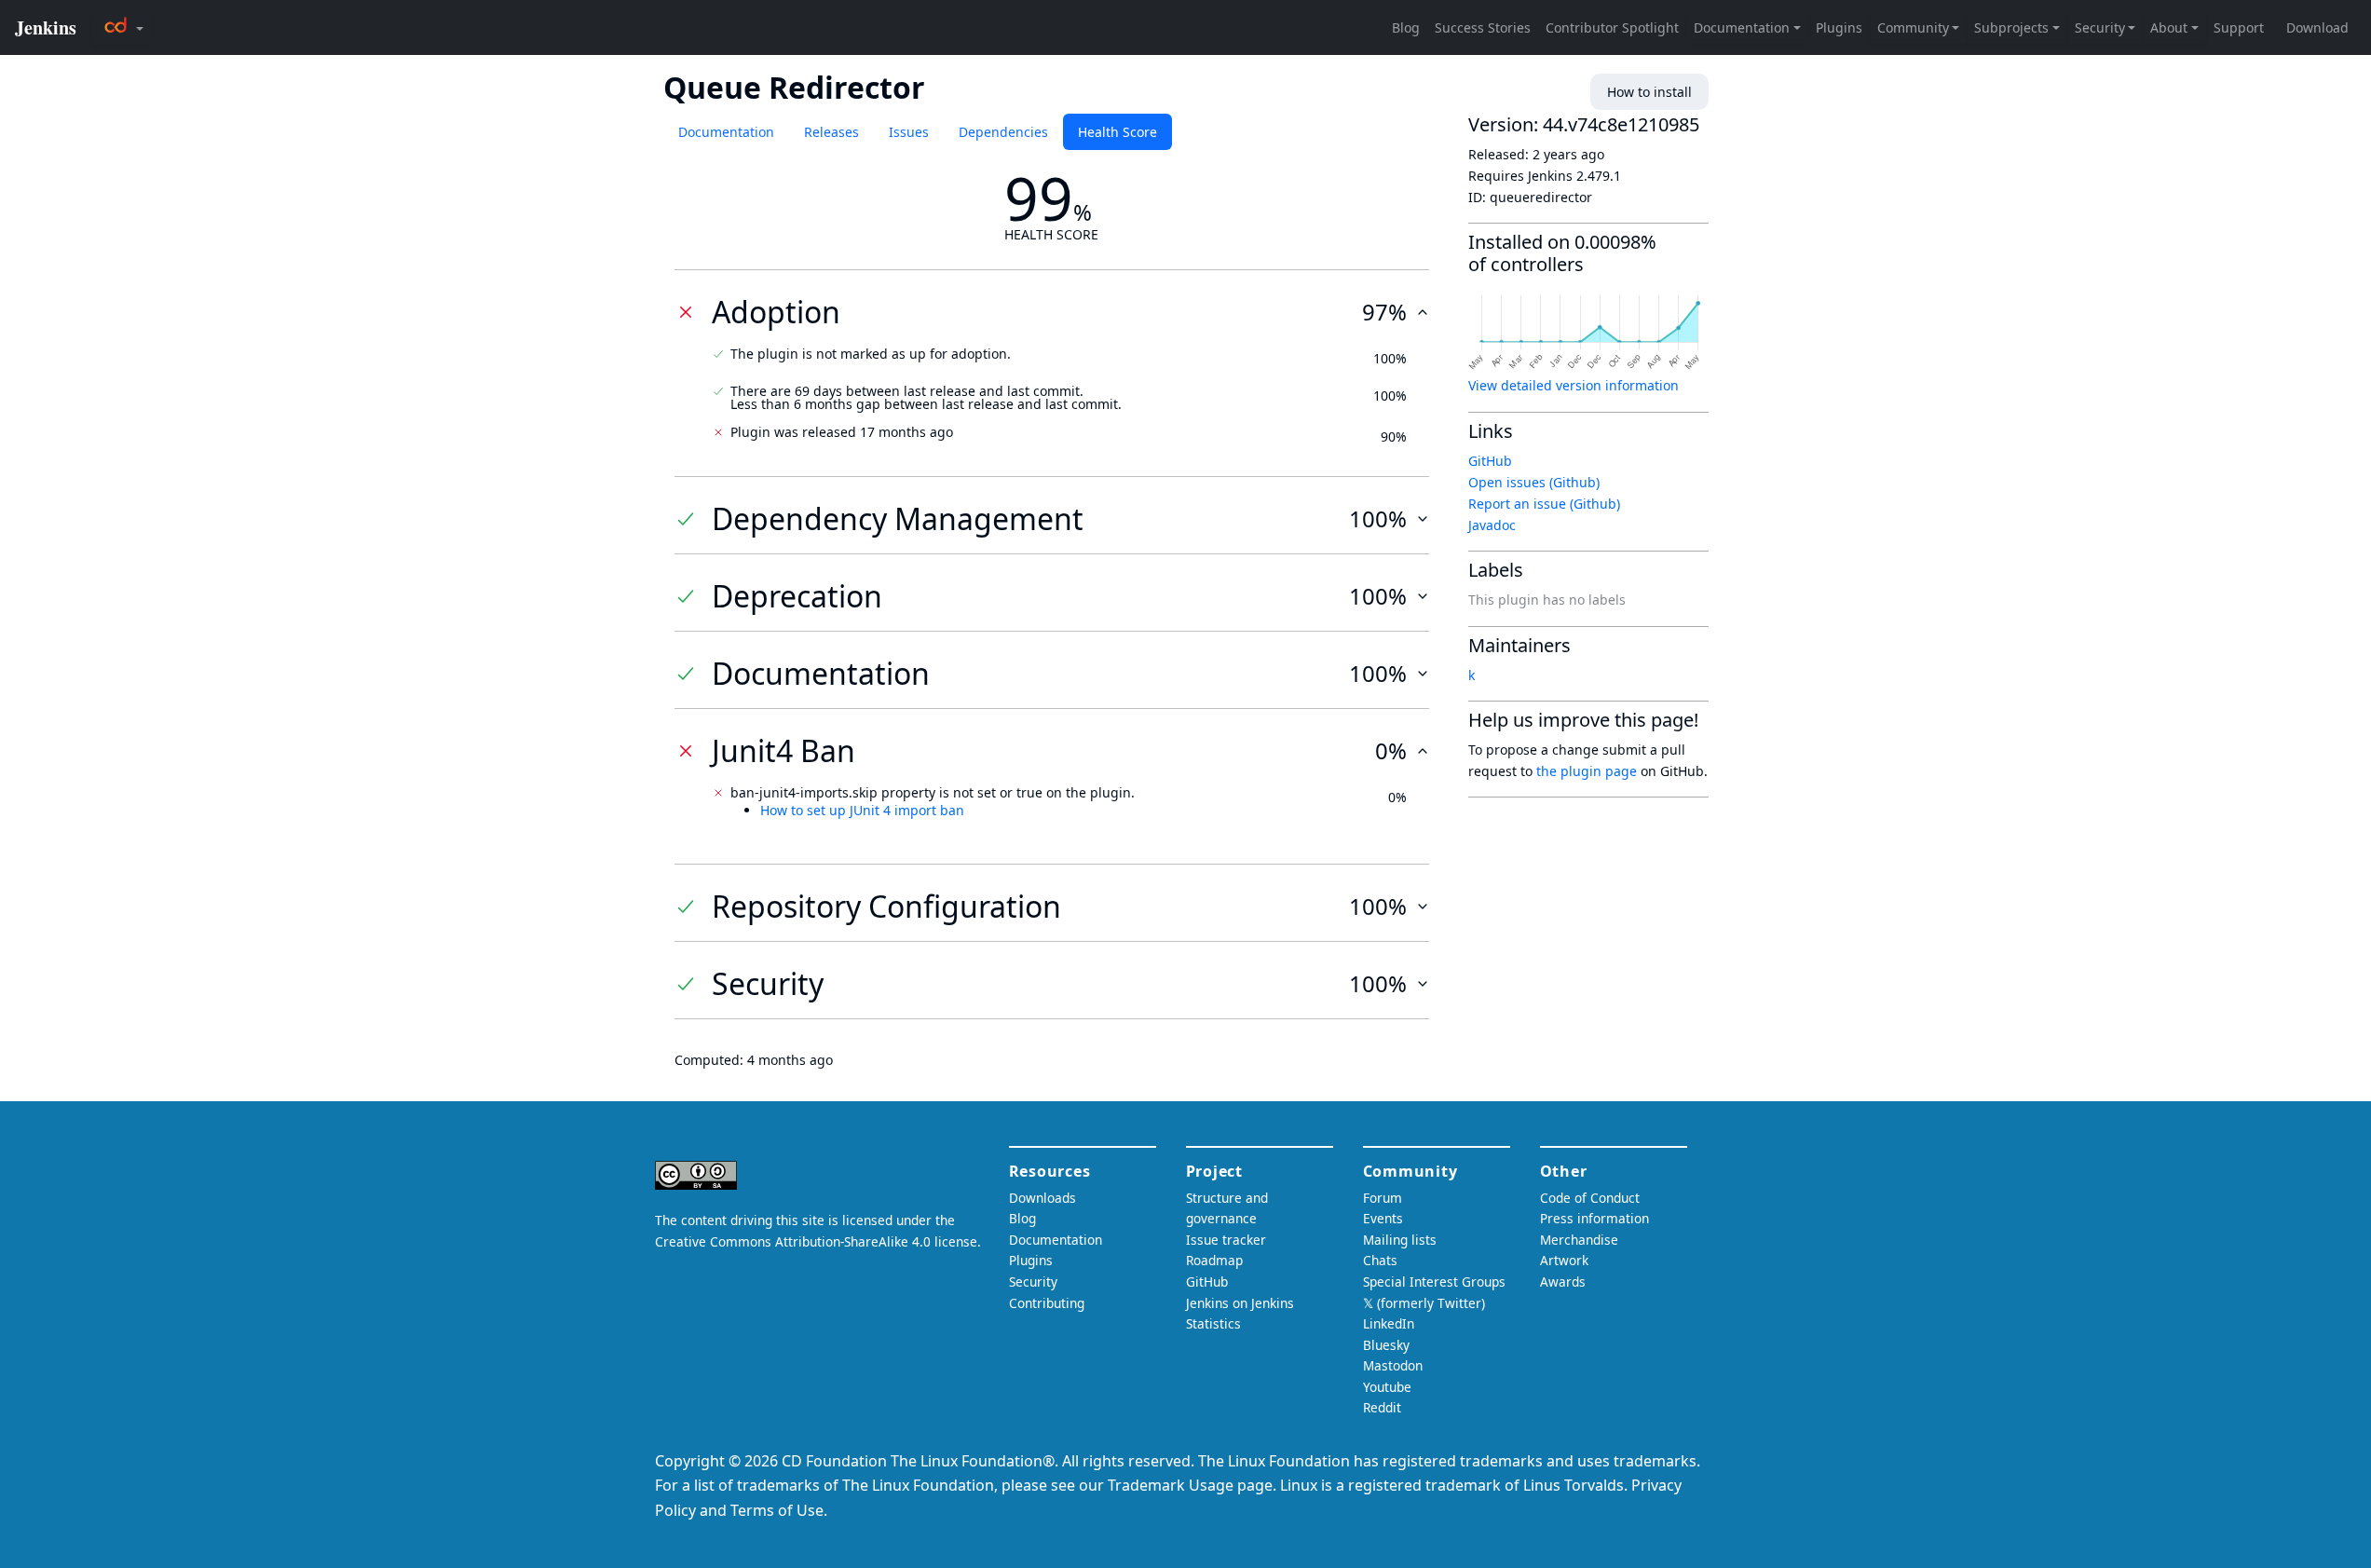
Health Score (1117, 132)
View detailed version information (1574, 385)
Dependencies (1003, 132)
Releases (831, 132)
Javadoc (1492, 525)
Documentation (726, 132)
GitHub (1490, 461)
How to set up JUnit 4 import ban (862, 810)
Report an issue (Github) (1544, 504)
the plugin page (1587, 771)
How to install (1649, 92)
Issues (909, 132)
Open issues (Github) (1534, 482)
